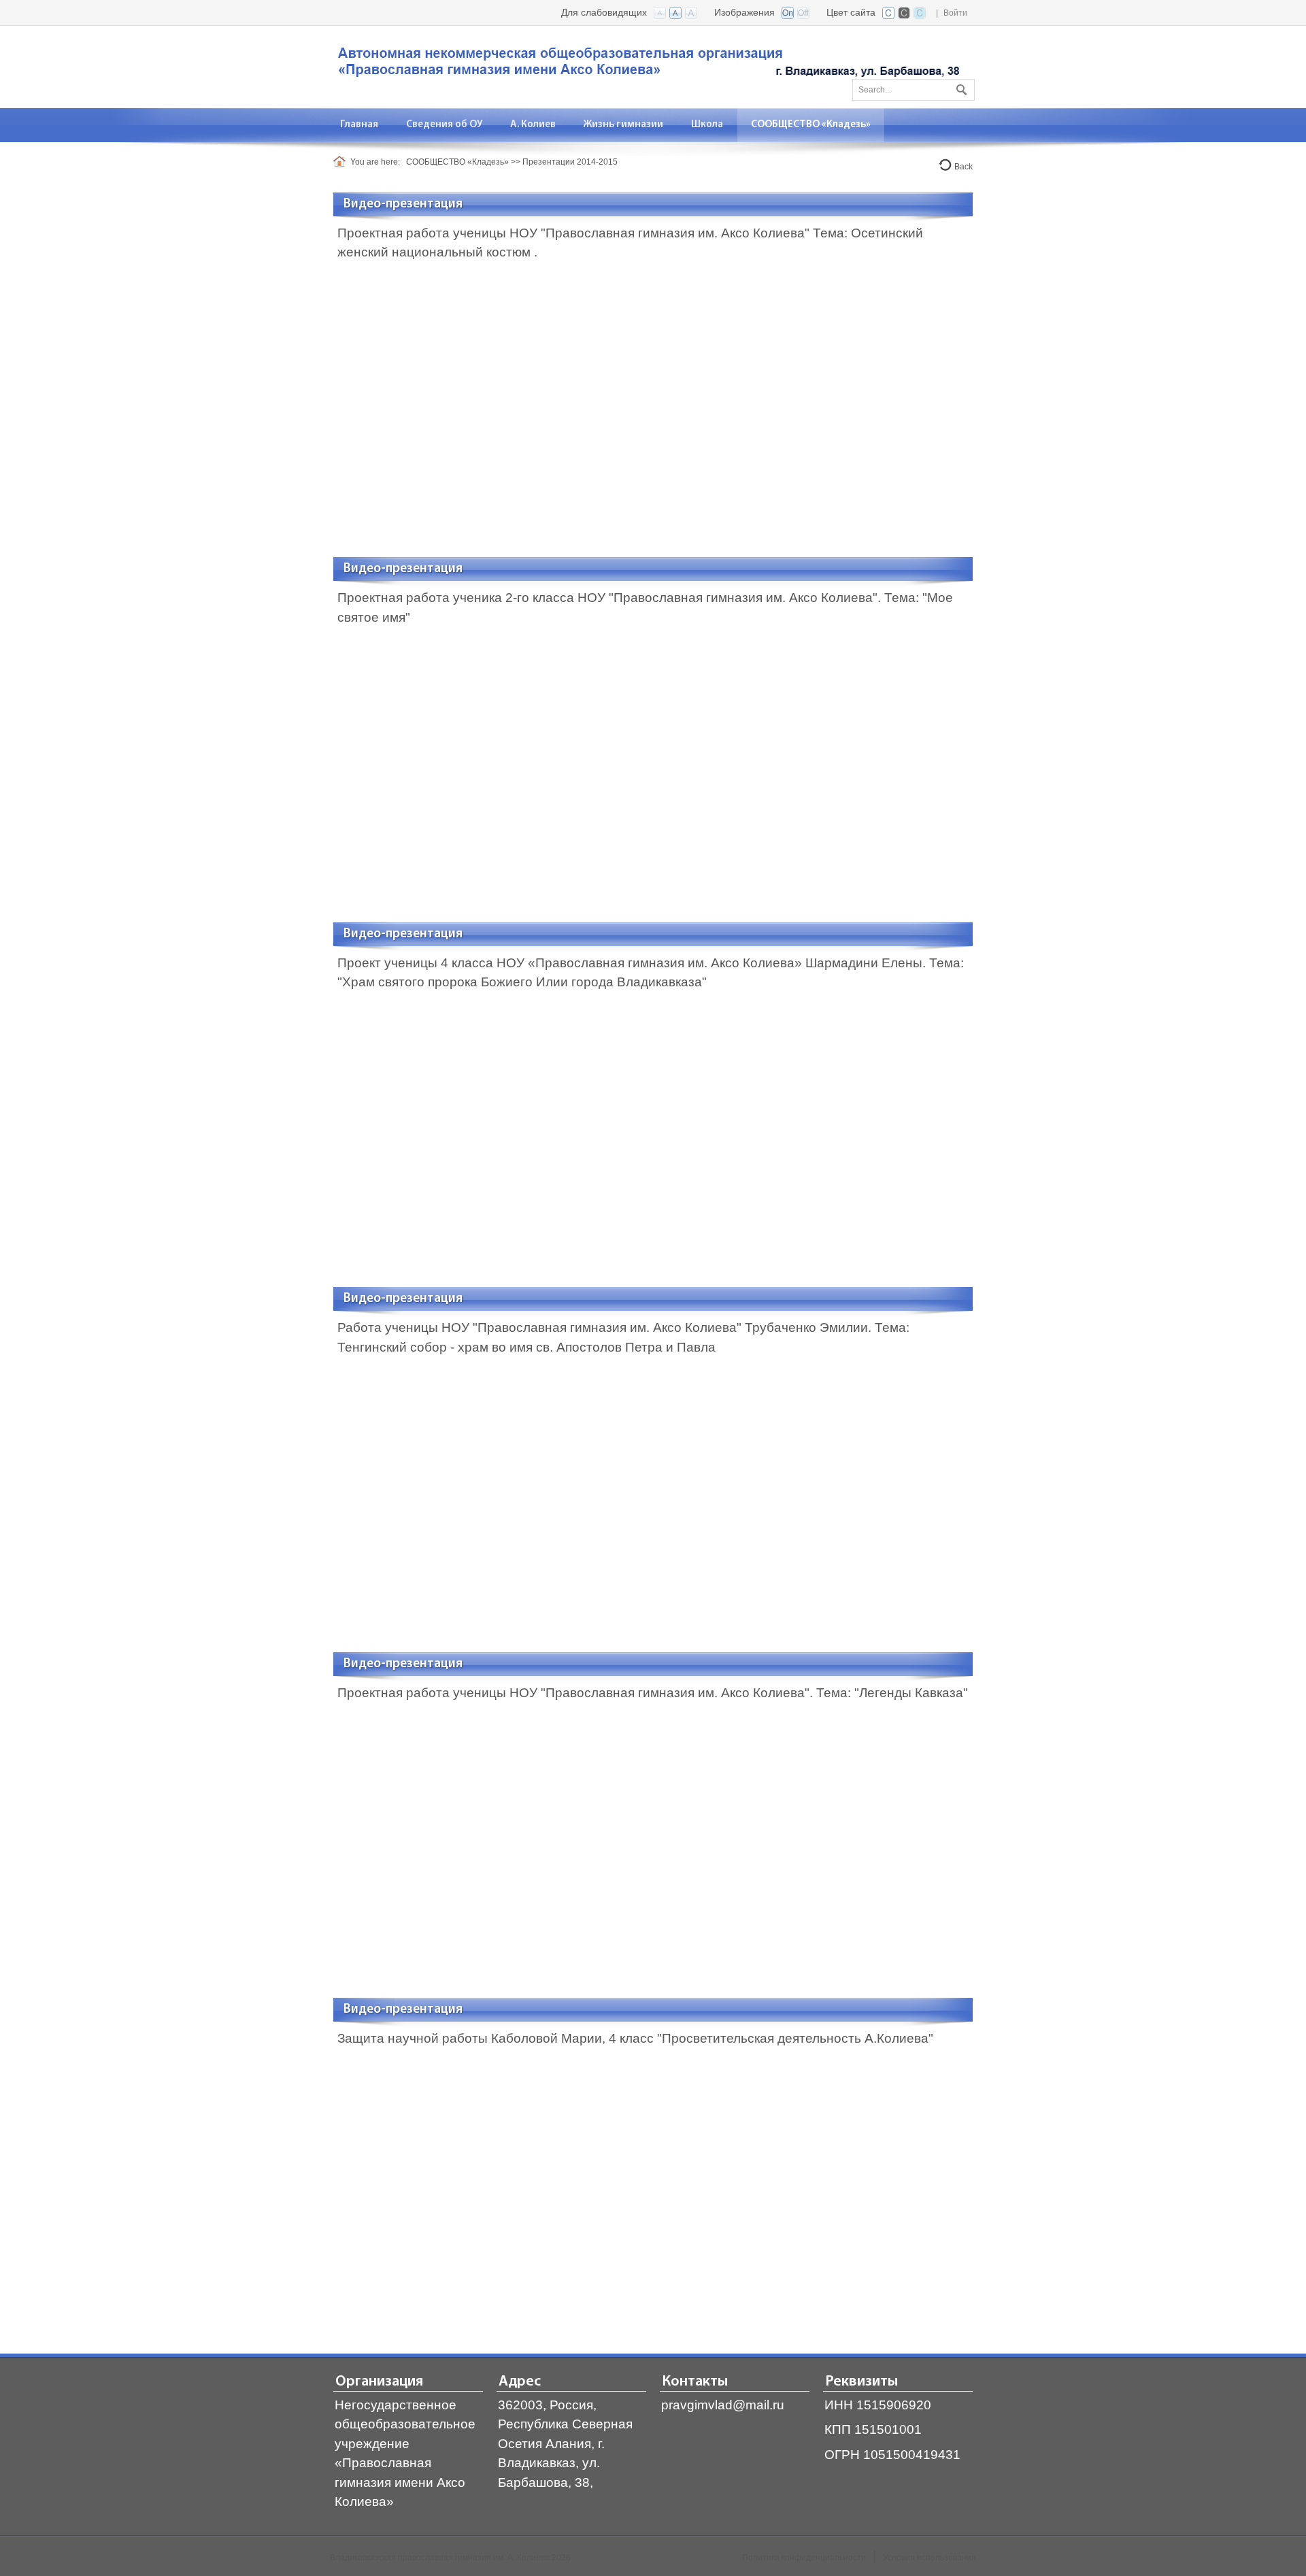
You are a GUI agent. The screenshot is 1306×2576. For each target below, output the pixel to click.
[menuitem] (359, 125)
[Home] (342, 162)
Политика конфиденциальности (804, 2558)
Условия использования (930, 2558)
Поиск (960, 87)
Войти (955, 13)
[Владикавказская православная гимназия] (646, 66)
